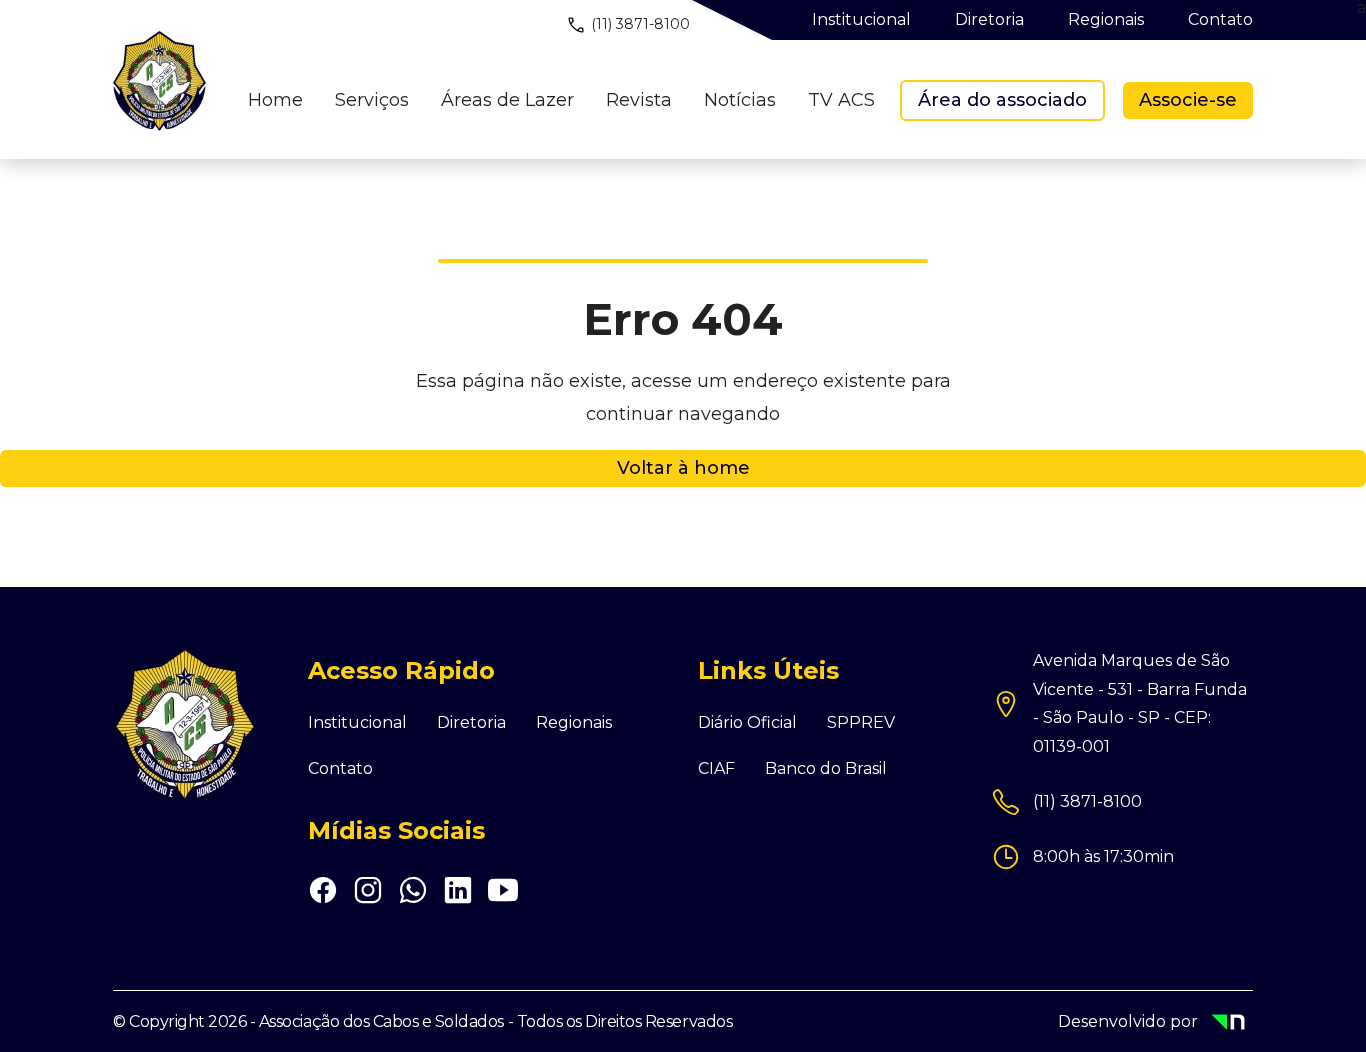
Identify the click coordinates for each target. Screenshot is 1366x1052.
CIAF (716, 769)
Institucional (357, 723)
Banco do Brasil (826, 769)
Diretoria (471, 723)
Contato (340, 769)
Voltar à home (683, 468)
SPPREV (861, 723)
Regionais (574, 723)
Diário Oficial (747, 723)
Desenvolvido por (1137, 1023)
